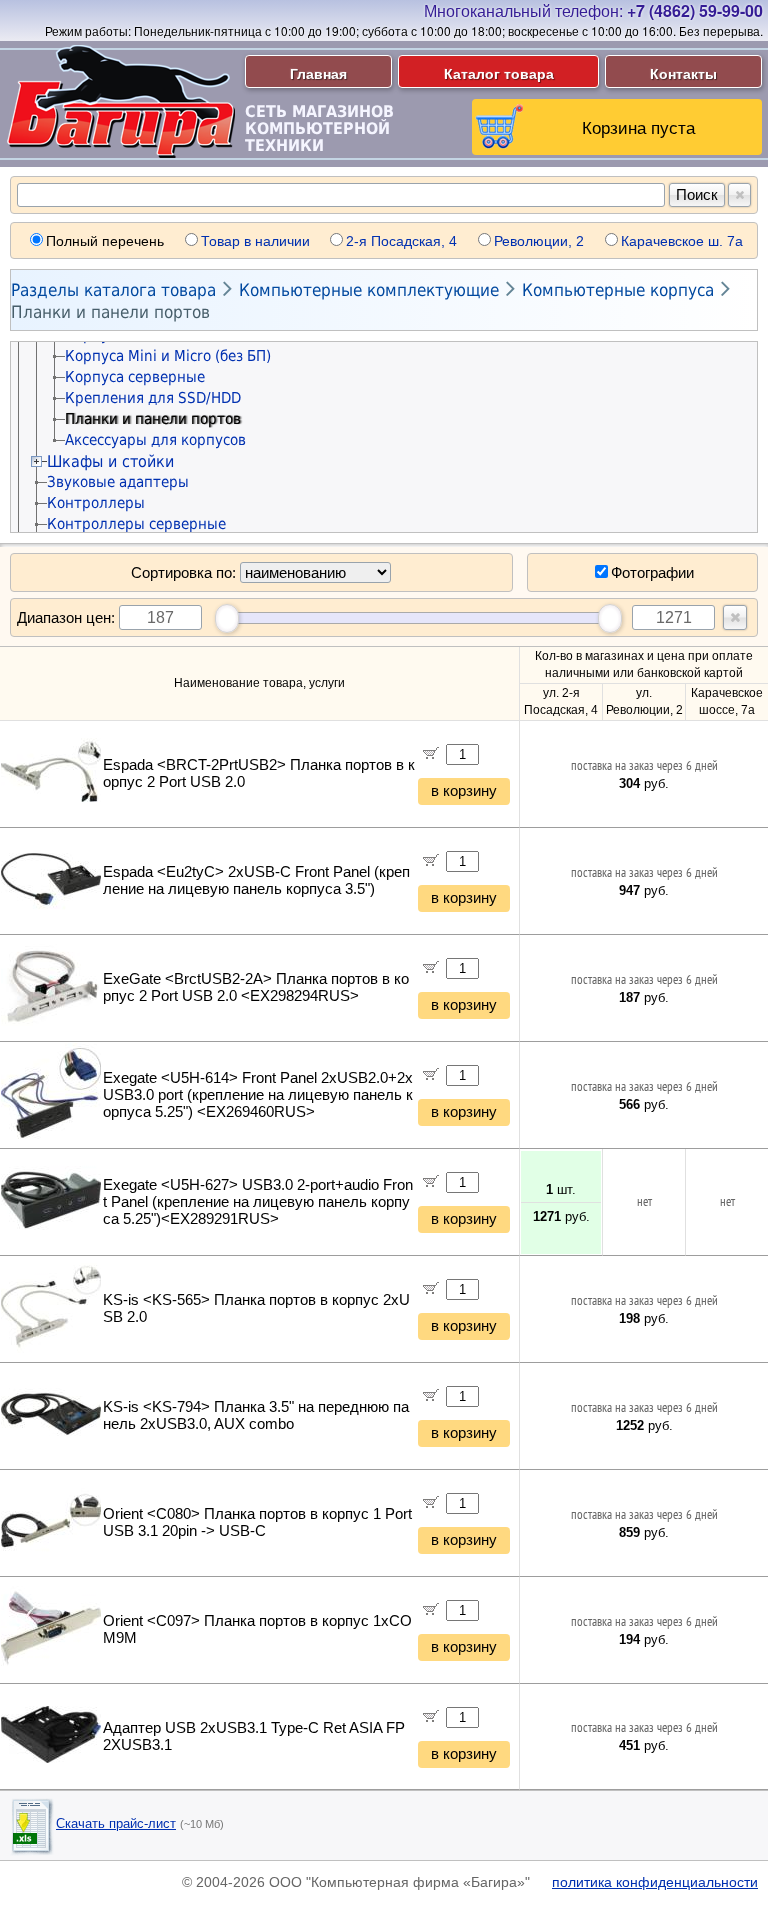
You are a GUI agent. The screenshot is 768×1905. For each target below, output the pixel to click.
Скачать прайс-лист (116, 1823)
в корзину (464, 791)
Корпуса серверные (135, 377)
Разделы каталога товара (113, 290)
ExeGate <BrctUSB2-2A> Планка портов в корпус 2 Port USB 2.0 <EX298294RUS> (256, 987)
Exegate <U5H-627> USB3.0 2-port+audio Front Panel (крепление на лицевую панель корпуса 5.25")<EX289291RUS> (258, 1202)
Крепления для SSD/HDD (153, 398)
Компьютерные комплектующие (369, 290)
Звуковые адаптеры (118, 482)
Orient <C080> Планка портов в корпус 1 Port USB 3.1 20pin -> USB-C (257, 1522)
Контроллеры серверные (136, 524)
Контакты (683, 73)
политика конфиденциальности (655, 1882)
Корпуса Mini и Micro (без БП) (168, 356)
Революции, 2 (539, 241)
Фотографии (652, 572)
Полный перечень (105, 241)
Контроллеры (96, 503)
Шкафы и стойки (110, 461)
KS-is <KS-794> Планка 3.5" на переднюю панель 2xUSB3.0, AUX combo (256, 1415)
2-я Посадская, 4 (401, 241)
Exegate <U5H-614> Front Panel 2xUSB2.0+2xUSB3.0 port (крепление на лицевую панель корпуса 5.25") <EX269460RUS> (258, 1095)
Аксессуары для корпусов (155, 440)
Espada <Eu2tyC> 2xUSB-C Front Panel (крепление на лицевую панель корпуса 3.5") (256, 880)
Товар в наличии (255, 241)
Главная (318, 73)
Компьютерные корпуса (618, 290)
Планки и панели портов (110, 312)
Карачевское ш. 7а (682, 241)
